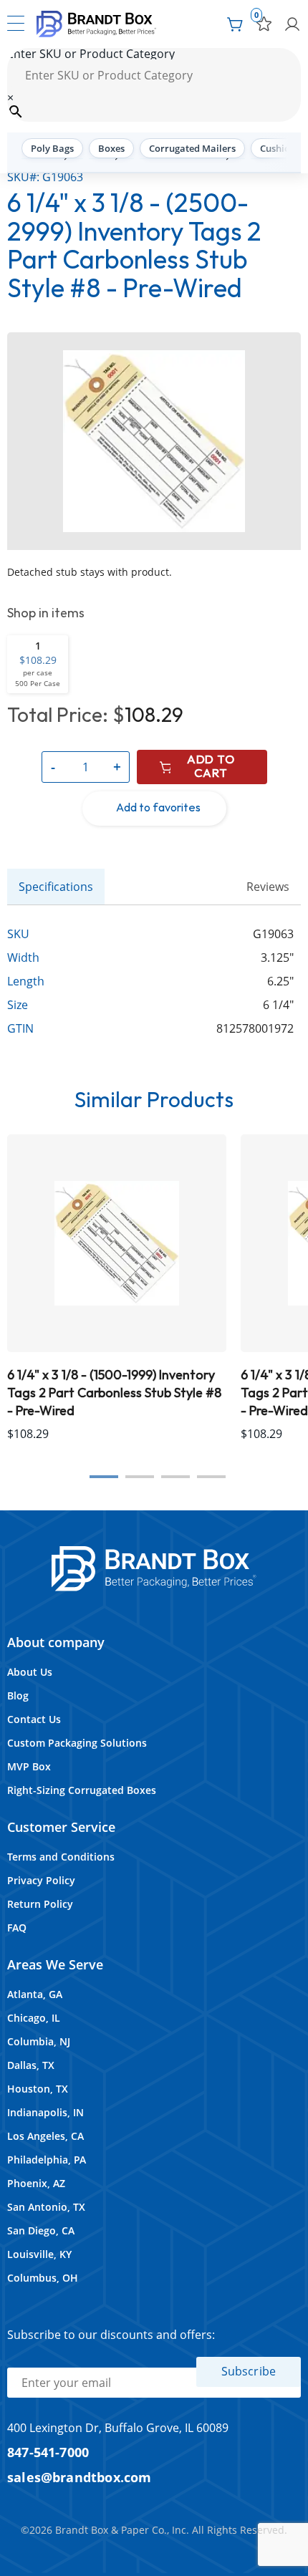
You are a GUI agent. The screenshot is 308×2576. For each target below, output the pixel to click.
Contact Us (34, 1719)
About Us (30, 1672)
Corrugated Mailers (192, 148)
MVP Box (29, 1766)
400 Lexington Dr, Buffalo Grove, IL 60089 (118, 2428)
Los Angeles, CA (45, 2136)
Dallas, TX (31, 2065)
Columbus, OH (43, 2278)
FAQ (17, 1928)
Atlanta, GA (35, 1994)
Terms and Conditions (61, 1857)
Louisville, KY (39, 2254)
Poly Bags (52, 148)
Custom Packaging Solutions (77, 1743)
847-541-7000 (48, 2452)
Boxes (111, 148)
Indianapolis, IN (45, 2112)
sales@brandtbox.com (80, 2477)
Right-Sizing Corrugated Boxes (82, 1790)
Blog (18, 1695)
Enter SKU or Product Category (91, 54)
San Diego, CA (41, 2230)
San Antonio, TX (46, 2207)
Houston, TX (38, 2089)
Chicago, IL (34, 2018)
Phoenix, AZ (36, 2183)
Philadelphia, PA (47, 2160)
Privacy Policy (41, 1880)
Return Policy (40, 1904)
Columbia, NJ (39, 2041)
